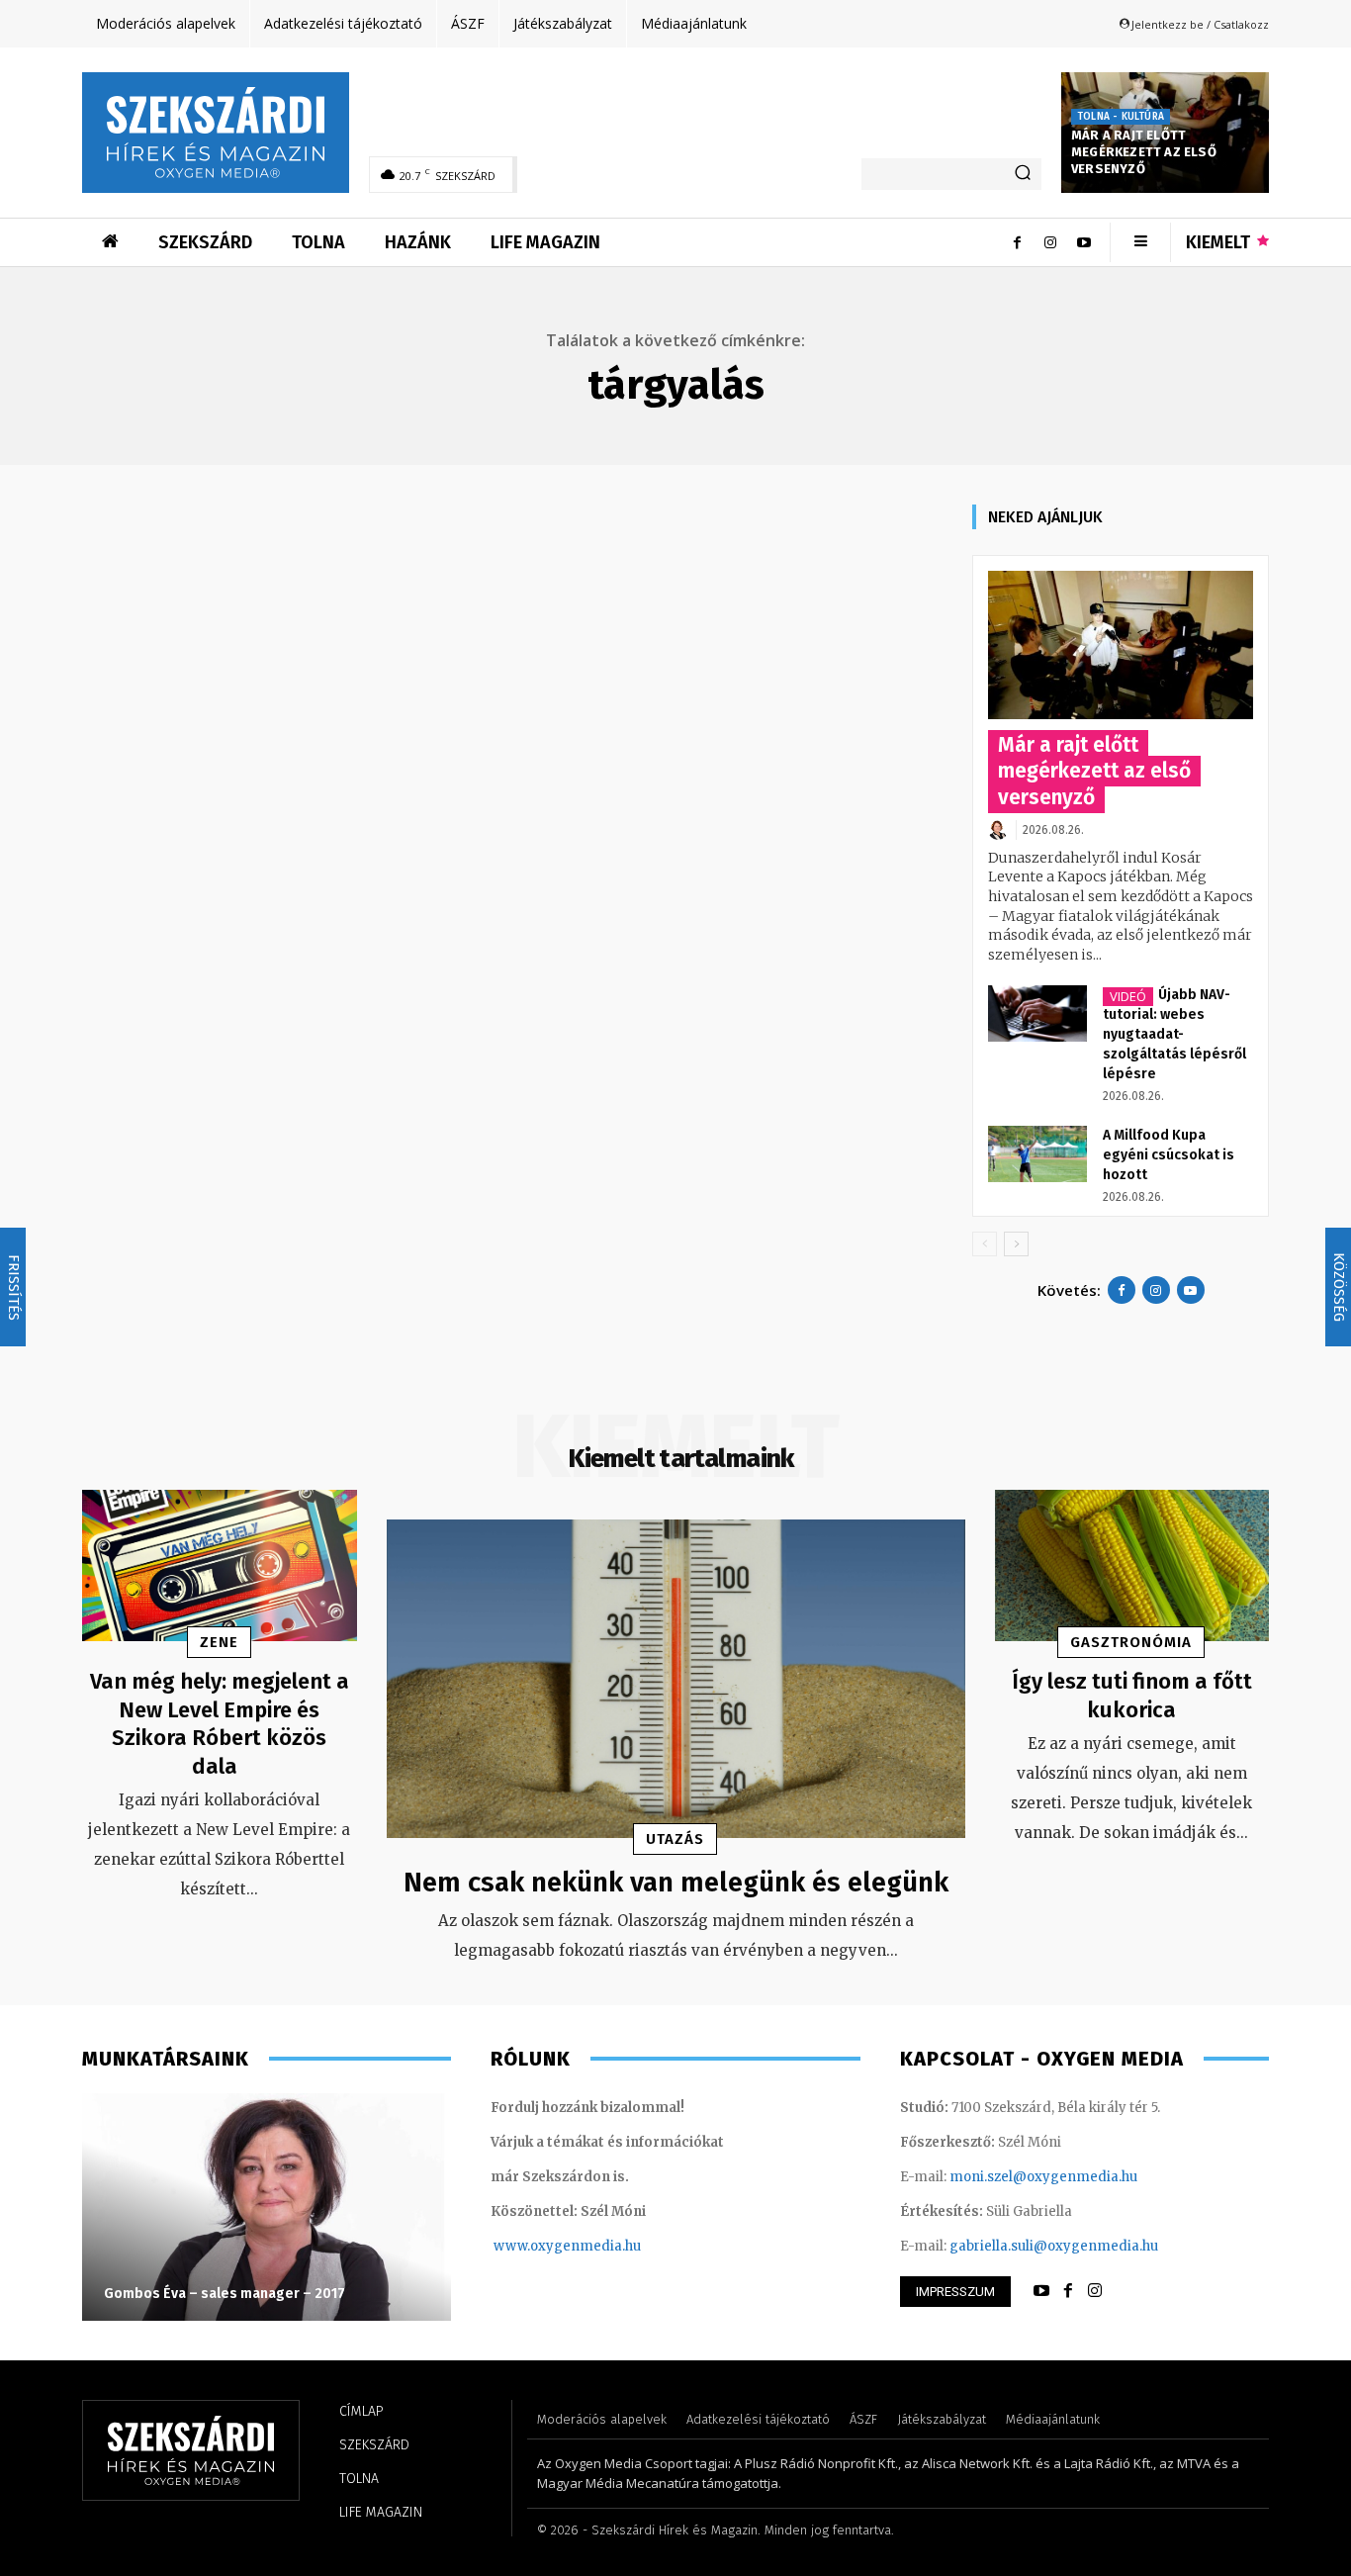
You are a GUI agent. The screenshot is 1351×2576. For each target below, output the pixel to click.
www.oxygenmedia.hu (567, 2246)
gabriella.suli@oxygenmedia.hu (1054, 2246)
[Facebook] (1017, 242)
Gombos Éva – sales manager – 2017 (225, 2294)
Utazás (675, 1839)
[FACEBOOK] (1068, 2291)
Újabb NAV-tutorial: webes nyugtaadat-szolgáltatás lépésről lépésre (1174, 1034)
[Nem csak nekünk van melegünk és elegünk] (676, 1679)
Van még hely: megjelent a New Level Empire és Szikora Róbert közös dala (220, 1724)
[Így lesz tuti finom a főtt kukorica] (1132, 1565)
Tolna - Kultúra (1121, 117)
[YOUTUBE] (1041, 2291)
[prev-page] (985, 1244)
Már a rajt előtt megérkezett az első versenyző (1144, 152)
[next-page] (1016, 1244)
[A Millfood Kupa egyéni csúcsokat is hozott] (1037, 1153)
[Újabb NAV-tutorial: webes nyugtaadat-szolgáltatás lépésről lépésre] (1037, 1013)
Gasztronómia (1131, 1642)
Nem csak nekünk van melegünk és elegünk (676, 1882)
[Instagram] (1050, 242)
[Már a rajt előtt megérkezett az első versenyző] (1121, 645)
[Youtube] (1084, 242)
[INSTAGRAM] (1095, 2291)
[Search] (1023, 174)
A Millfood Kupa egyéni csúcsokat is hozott (1169, 1155)
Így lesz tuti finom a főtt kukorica (1132, 1696)
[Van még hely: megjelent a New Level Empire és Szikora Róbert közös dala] (220, 1565)
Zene (219, 1642)
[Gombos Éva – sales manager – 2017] (267, 2207)
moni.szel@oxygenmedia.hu (1043, 2177)
